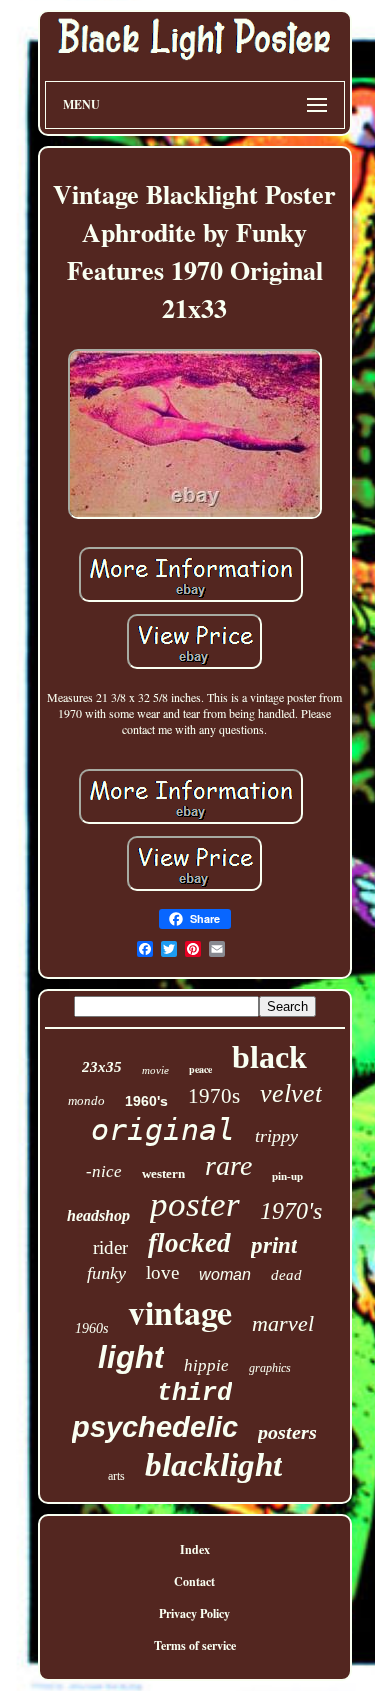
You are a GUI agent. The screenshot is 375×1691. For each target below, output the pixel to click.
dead (286, 1275)
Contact (194, 1581)
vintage (180, 1312)
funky (106, 1273)
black (269, 1057)
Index (195, 1549)
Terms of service (195, 1645)
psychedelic (155, 1427)
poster (195, 1204)
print (274, 1245)
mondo (86, 1100)
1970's (291, 1211)
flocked (189, 1243)
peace (200, 1069)
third (194, 1393)
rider (110, 1247)
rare (228, 1165)
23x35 (102, 1067)
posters (287, 1432)
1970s (214, 1096)
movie (155, 1070)
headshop (98, 1215)
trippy (276, 1136)
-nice (104, 1171)
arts (116, 1476)
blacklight (213, 1465)
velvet (291, 1093)
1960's (146, 1101)
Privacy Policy (194, 1613)
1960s (91, 1328)
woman (225, 1274)
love (162, 1272)
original (163, 1129)
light (131, 1357)
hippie (206, 1365)
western (163, 1173)
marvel (283, 1323)
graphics (270, 1368)
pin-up (287, 1176)
